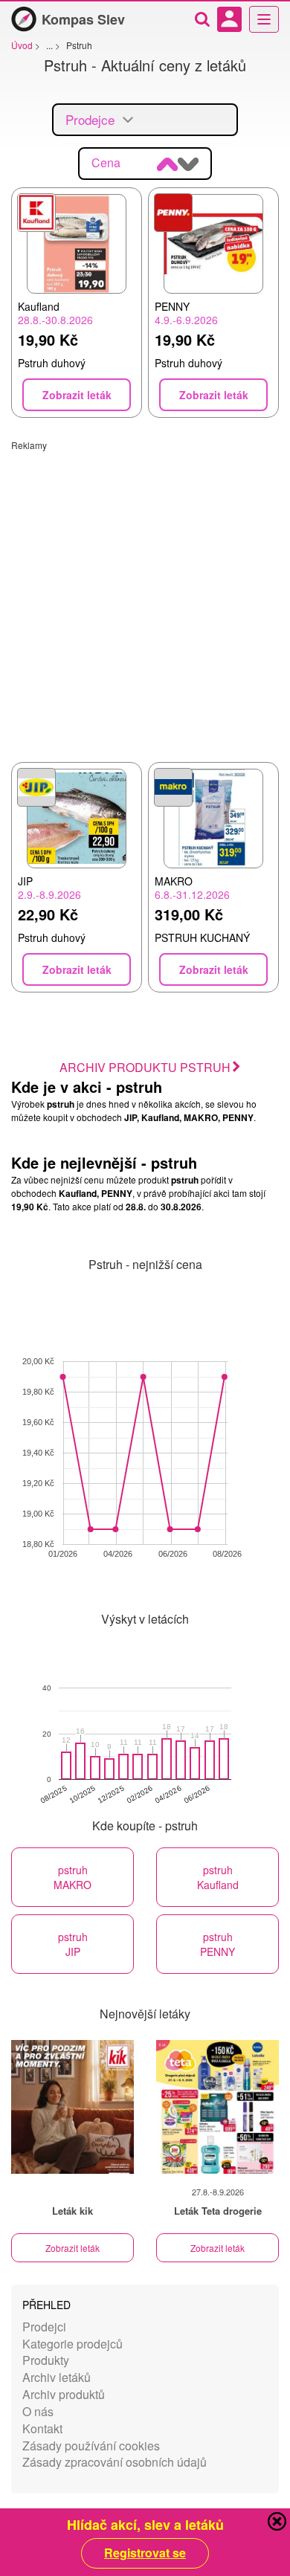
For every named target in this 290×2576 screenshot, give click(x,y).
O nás (38, 2411)
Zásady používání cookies (91, 2446)
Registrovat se (145, 2553)
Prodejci (44, 2327)
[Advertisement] (145, 596)
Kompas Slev (83, 19)
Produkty (46, 2360)
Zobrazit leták (72, 2248)
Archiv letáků (57, 2377)
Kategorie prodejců (72, 2344)
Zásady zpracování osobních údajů (115, 2462)
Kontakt (42, 2428)
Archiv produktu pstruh (145, 1067)
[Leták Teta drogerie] (217, 2107)
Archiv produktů (64, 2394)
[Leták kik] (72, 2107)
